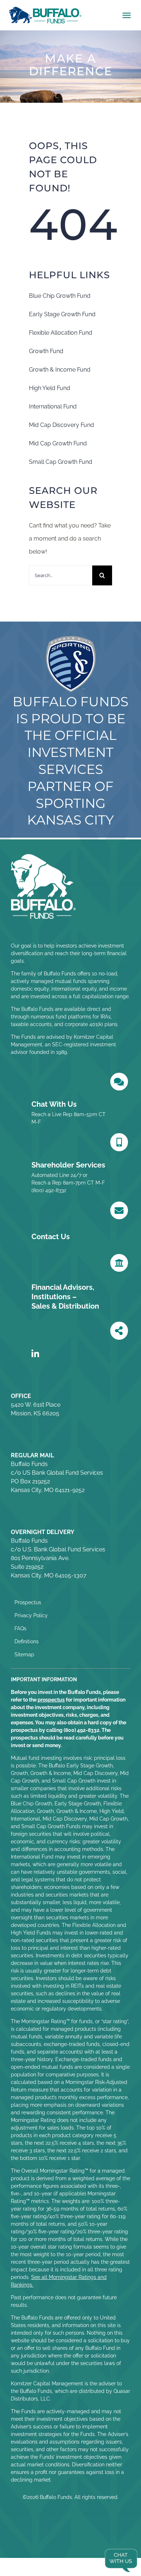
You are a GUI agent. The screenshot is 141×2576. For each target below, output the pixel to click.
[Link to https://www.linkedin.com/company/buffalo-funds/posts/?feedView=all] (35, 1354)
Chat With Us (54, 1104)
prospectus (51, 1700)
